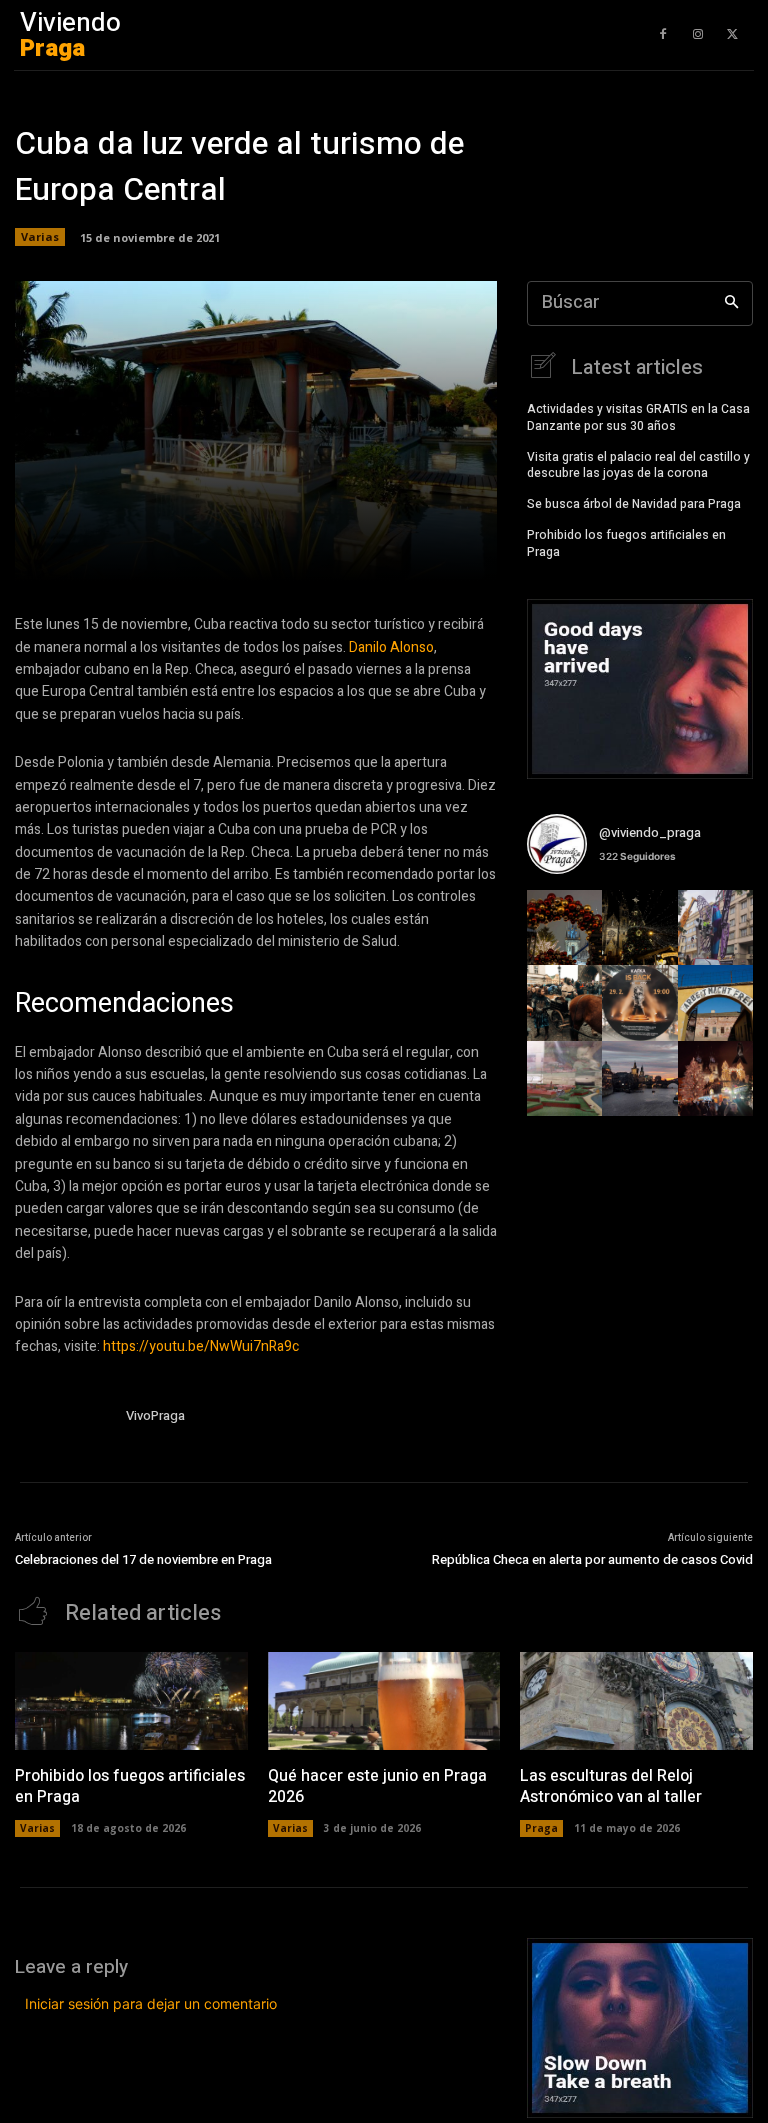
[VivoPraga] (63, 1418)
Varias (40, 236)
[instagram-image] (564, 927)
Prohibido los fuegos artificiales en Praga (626, 543)
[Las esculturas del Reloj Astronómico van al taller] (636, 1701)
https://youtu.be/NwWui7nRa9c (201, 1346)
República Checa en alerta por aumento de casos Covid (592, 1559)
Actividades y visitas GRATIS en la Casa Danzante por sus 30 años (638, 417)
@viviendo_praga (650, 832)
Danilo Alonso (391, 647)
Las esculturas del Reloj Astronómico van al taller (611, 1786)
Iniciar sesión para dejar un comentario (151, 2003)
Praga (541, 1828)
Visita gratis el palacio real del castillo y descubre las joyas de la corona (638, 465)
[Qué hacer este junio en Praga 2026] (384, 1701)
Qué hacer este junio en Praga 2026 (377, 1786)
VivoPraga (155, 1415)
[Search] (731, 303)
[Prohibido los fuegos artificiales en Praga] (131, 1701)
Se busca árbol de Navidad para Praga (634, 504)
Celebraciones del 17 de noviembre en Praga (143, 1559)
